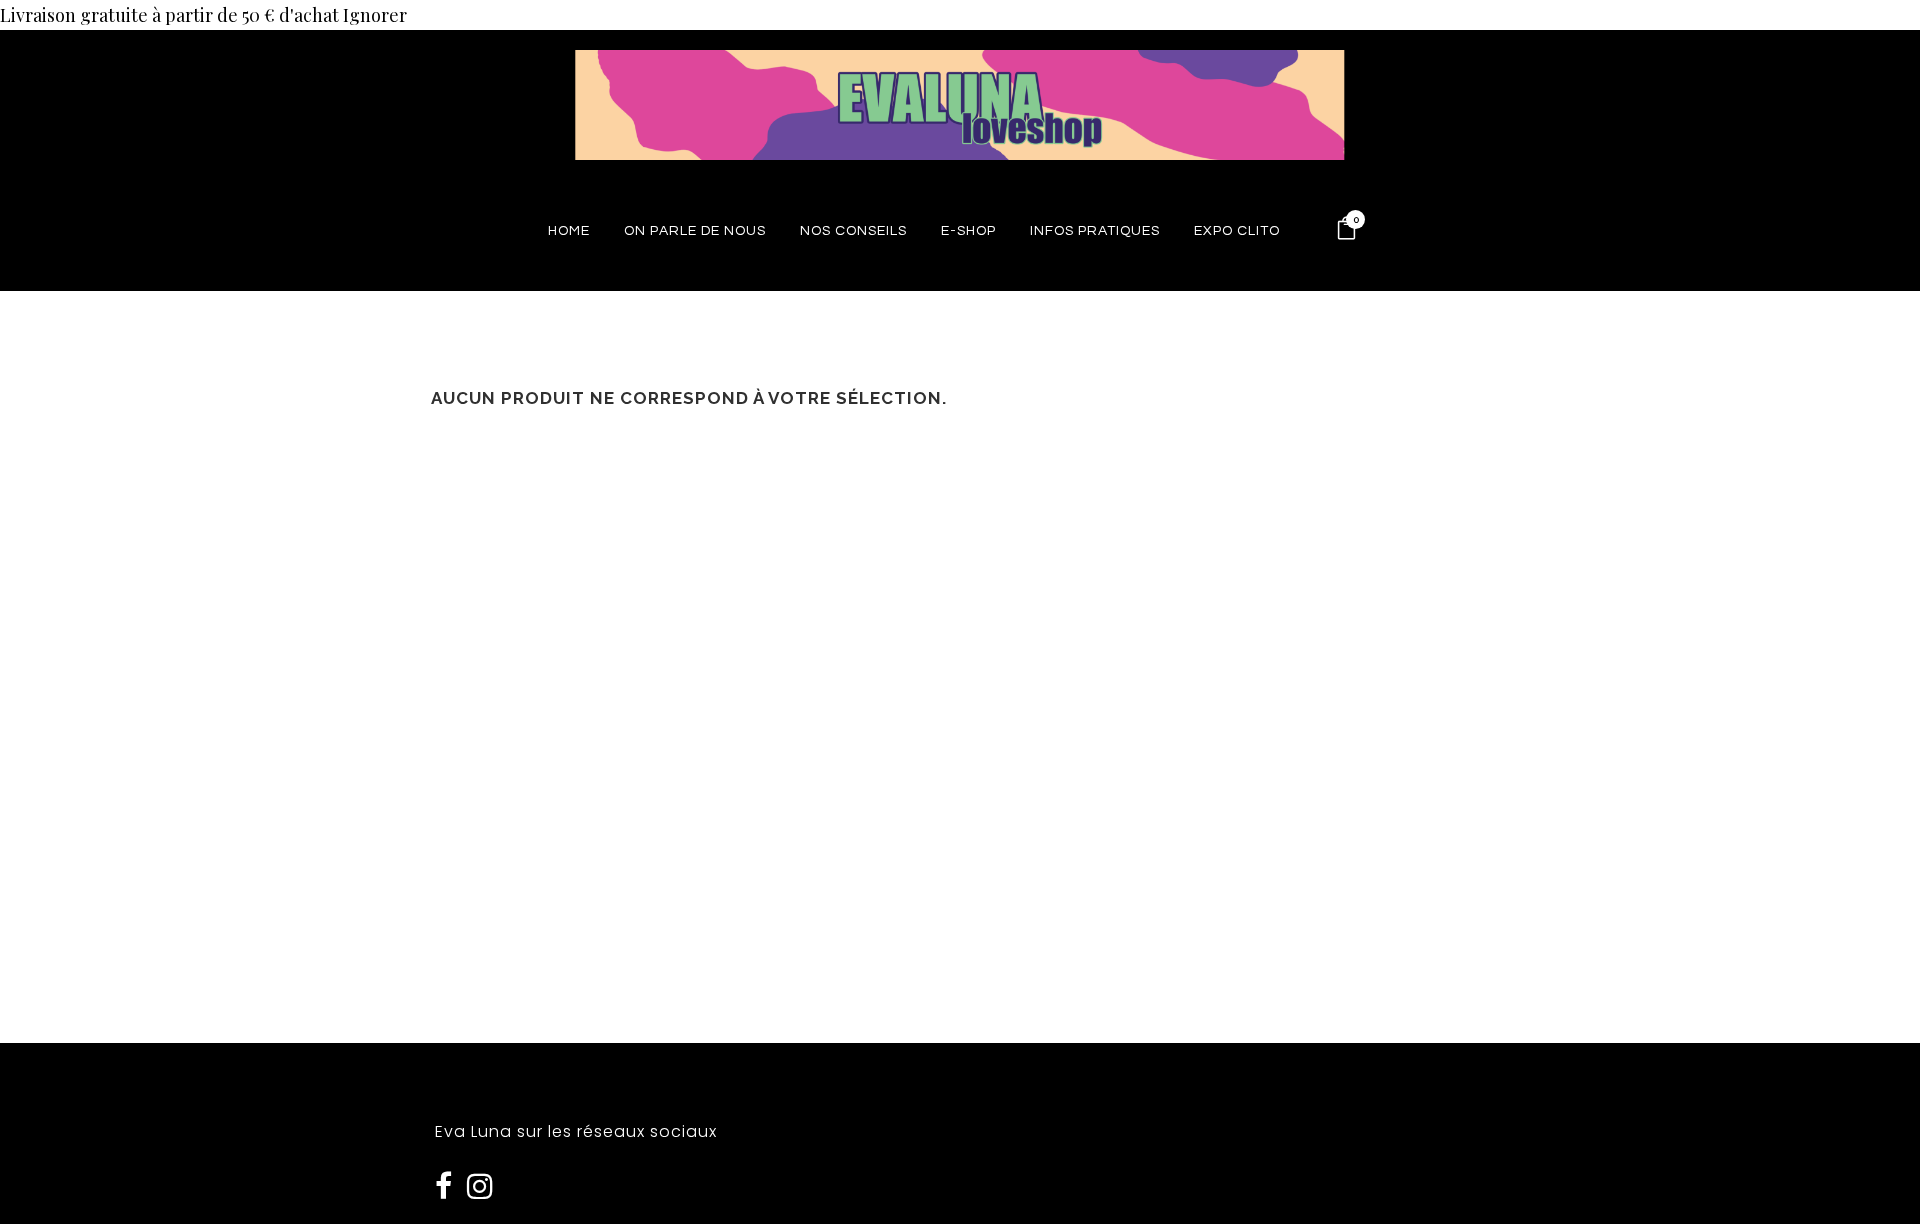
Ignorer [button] (375, 15)
